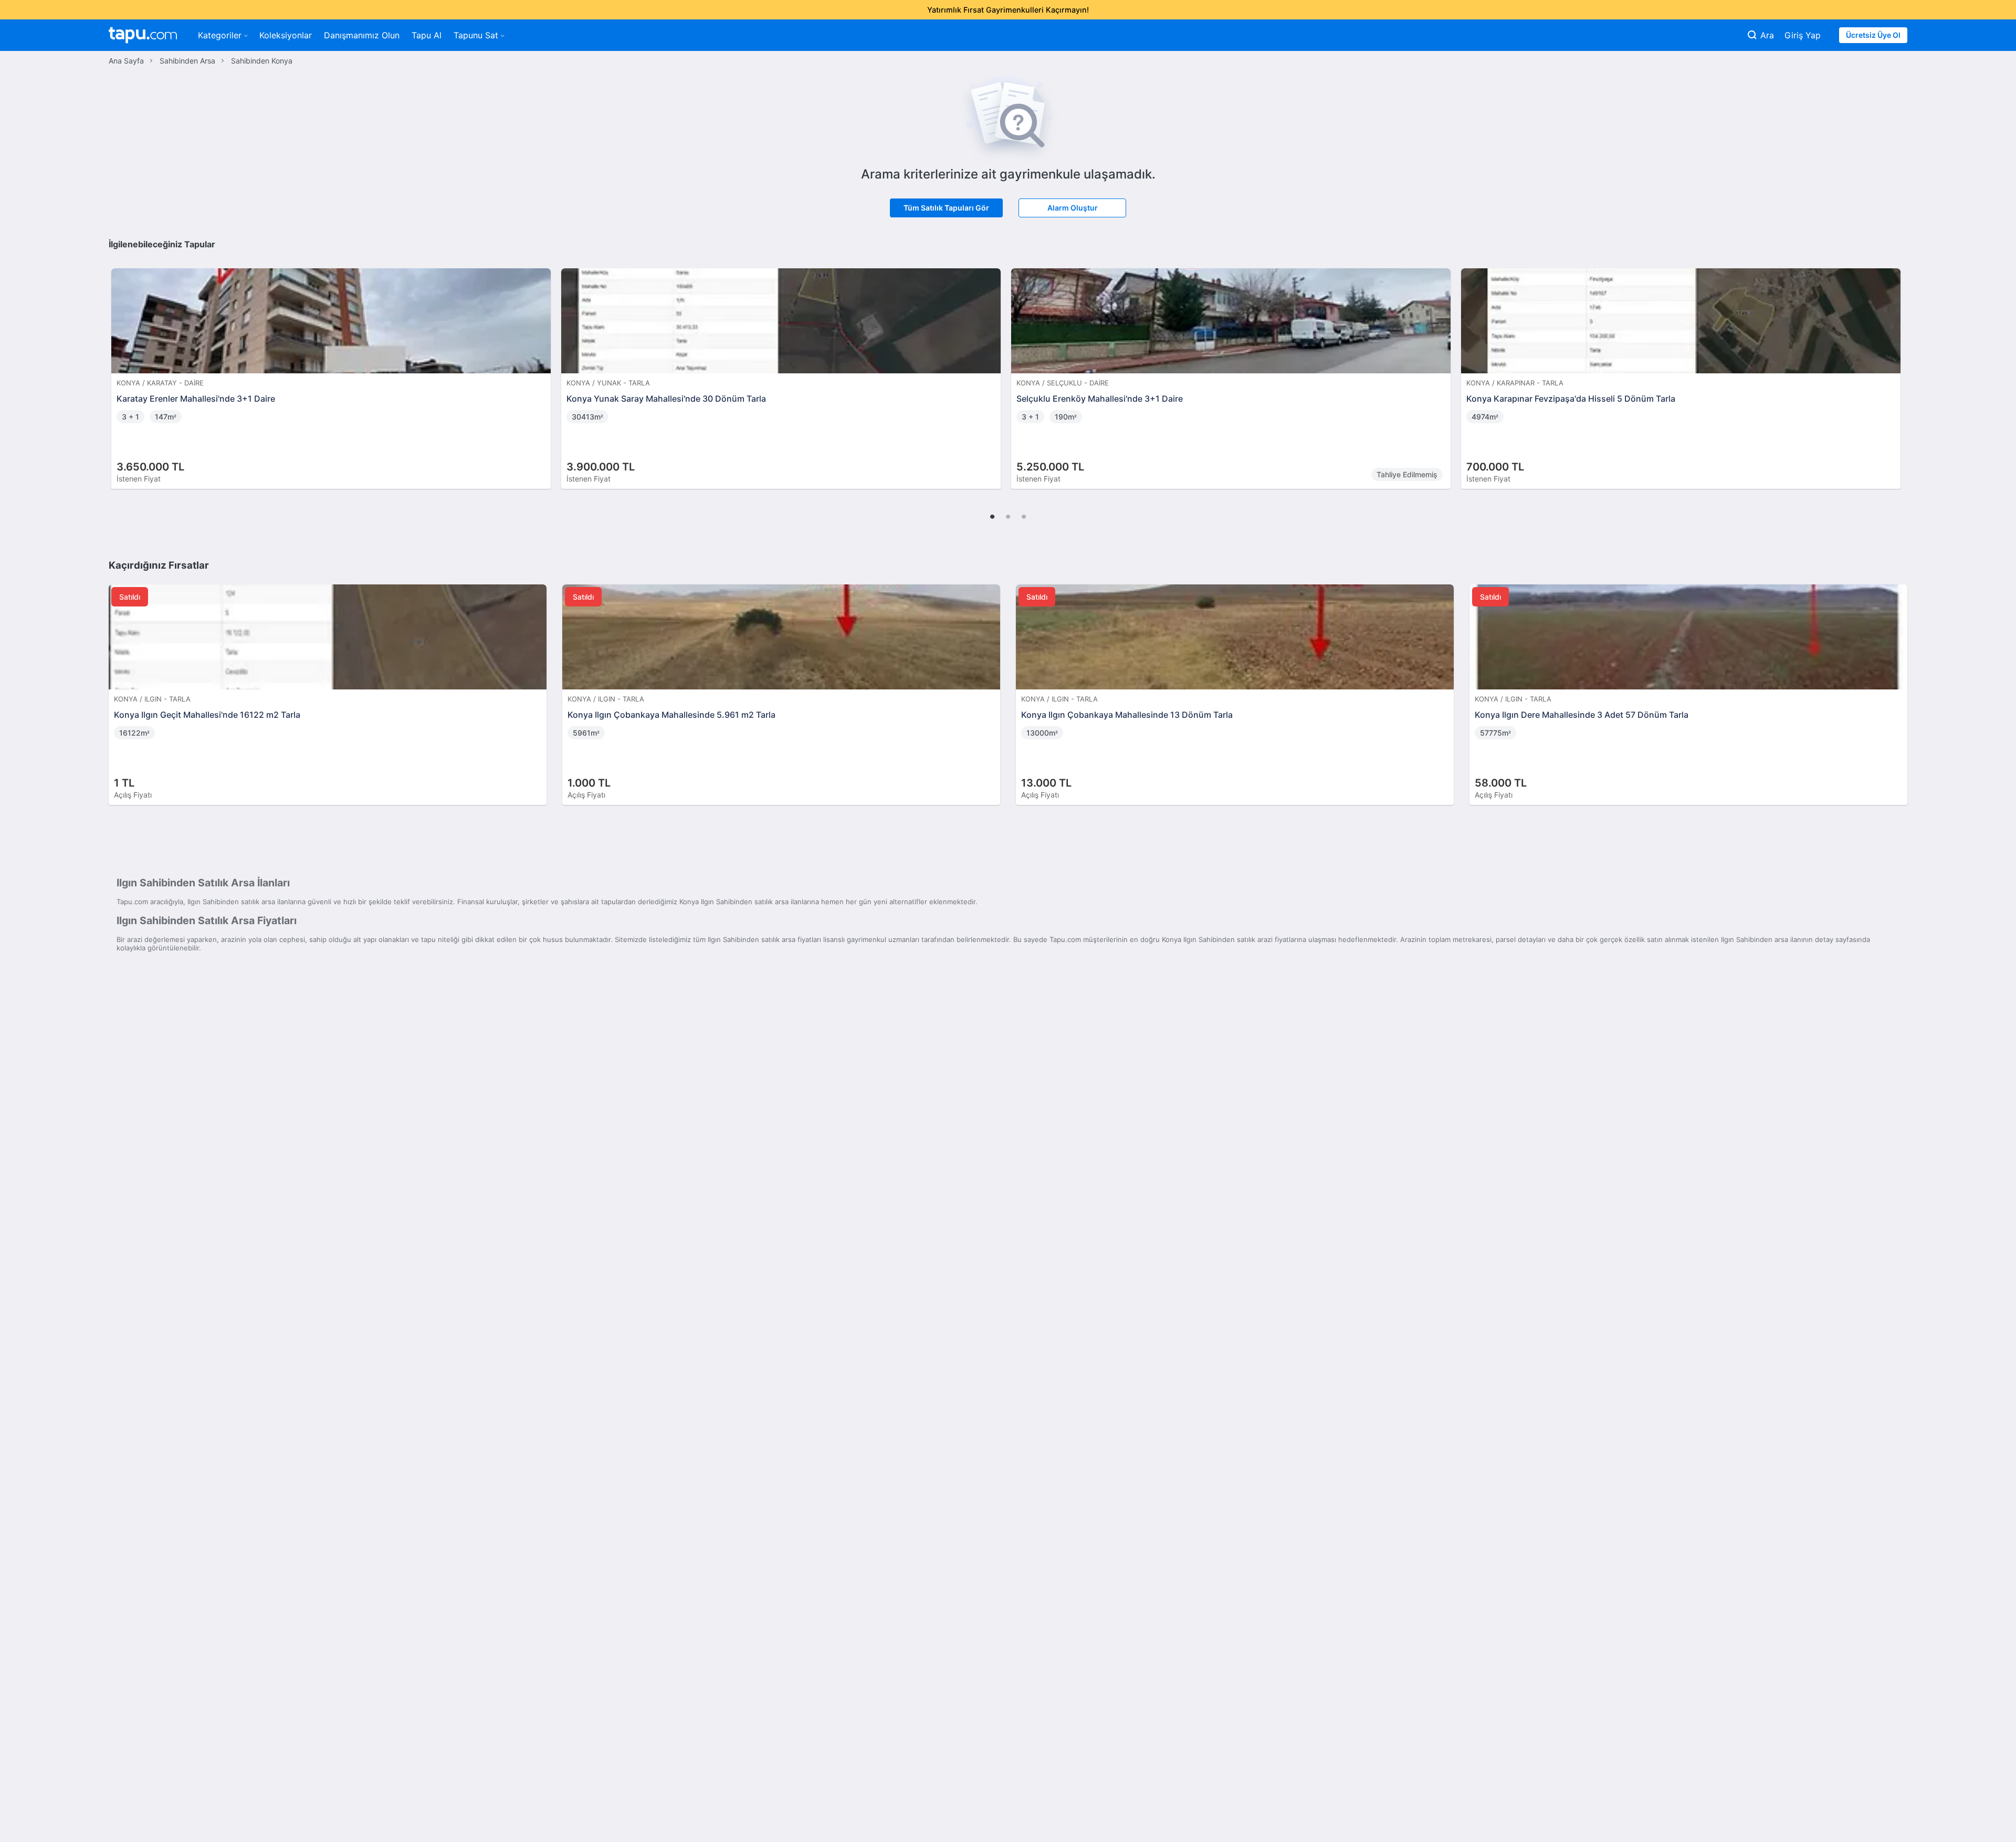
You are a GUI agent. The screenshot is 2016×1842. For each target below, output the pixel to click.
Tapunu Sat (476, 35)
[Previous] (120, 368)
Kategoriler (220, 35)
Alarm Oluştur (1073, 208)
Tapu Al (427, 35)
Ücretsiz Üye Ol (1873, 35)
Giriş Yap (1803, 35)
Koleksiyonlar (286, 35)
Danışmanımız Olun (362, 35)
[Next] (1896, 368)
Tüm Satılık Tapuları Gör (946, 208)
